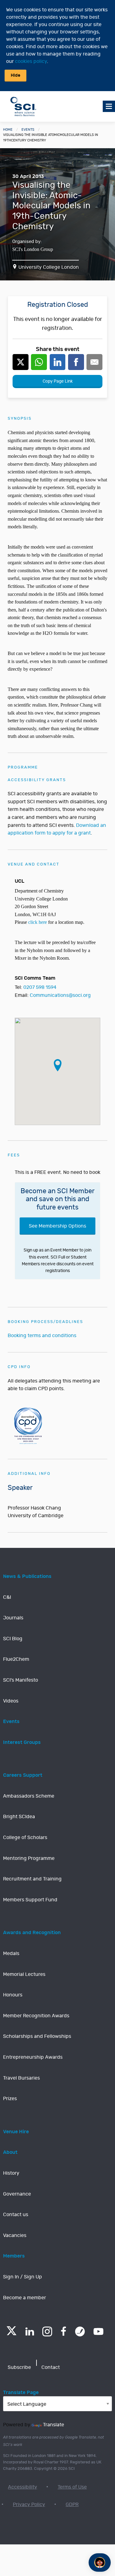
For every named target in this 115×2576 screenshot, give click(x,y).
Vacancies (15, 2235)
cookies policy (31, 61)
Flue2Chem (16, 1659)
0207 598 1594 (40, 987)
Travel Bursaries (21, 2078)
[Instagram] (47, 2331)
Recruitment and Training (32, 1879)
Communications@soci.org (60, 995)
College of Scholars (25, 1838)
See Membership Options (57, 1226)
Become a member (25, 2298)
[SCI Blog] (80, 2331)
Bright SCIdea (19, 1817)
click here (38, 922)
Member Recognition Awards (36, 2016)
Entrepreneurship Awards (33, 2057)
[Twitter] (11, 2333)
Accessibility (23, 2487)
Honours (13, 1995)
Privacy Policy (29, 2505)
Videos (11, 1701)
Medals (11, 1953)
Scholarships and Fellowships (37, 2036)
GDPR (72, 2505)
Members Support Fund (30, 1900)
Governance (17, 2194)
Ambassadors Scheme (29, 1796)
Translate (54, 2425)
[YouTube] (98, 2331)
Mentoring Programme (29, 1858)
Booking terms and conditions (42, 1336)
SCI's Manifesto (21, 1680)
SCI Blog (13, 1639)
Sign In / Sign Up (23, 2277)
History (11, 2173)
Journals (13, 1618)
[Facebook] (64, 2331)
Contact (51, 2367)
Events (28, 130)
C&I (7, 1597)
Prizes (10, 2099)
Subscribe (19, 2367)
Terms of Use (72, 2487)
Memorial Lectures (24, 1974)
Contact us (16, 2215)
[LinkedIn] (30, 2331)
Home (8, 130)
